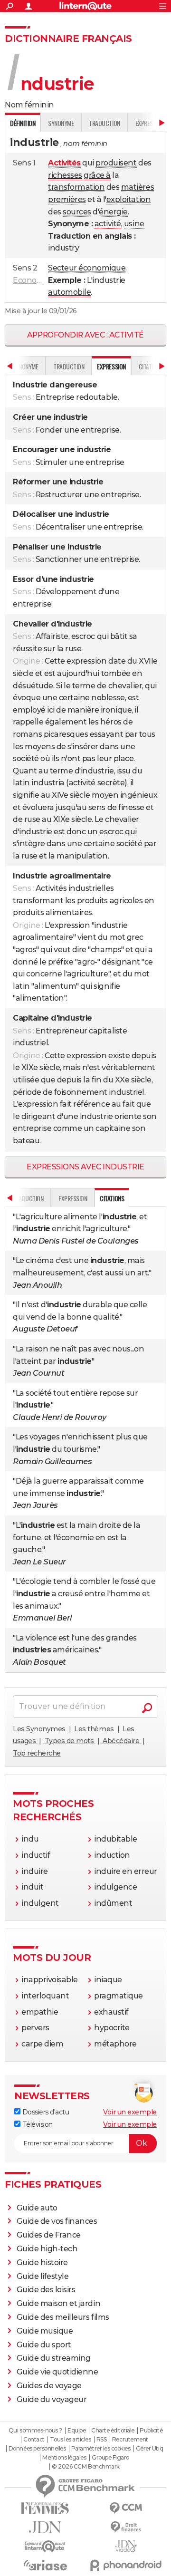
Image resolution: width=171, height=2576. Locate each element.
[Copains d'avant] (45, 2546)
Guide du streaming (54, 2358)
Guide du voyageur (52, 2399)
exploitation (128, 199)
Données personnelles (37, 2449)
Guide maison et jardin (58, 2303)
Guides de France (49, 2235)
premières (67, 199)
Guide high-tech (47, 2249)
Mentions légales (64, 2458)
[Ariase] (45, 2565)
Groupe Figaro (110, 2458)
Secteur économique (87, 268)
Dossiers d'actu (45, 2112)
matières (138, 187)
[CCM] (126, 2508)
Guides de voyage (49, 2386)
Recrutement (130, 2440)
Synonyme (61, 123)
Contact (34, 2440)
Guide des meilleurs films (63, 2317)
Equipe (76, 2431)
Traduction (104, 123)
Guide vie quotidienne (57, 2372)
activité (108, 224)
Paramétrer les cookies (101, 2449)
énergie (113, 212)
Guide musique (45, 2331)
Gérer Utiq (149, 2449)
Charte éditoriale (113, 2431)
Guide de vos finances (57, 2221)
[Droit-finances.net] (126, 2527)
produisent (116, 163)
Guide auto (37, 2208)
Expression (73, 1198)
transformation (76, 187)
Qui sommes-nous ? (35, 2431)
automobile (69, 292)
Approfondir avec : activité (85, 335)
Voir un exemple (130, 2112)
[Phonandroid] (126, 2565)
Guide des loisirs (46, 2290)
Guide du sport (44, 2345)
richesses (65, 175)
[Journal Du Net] (45, 2527)
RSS (102, 2440)
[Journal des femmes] (45, 2508)
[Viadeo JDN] (126, 2546)
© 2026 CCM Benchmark (85, 2467)
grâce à (97, 175)
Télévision (37, 2124)
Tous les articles (70, 2440)
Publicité (151, 2431)
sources (77, 212)
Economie (32, 280)
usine (134, 224)
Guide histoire (42, 2262)
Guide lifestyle (43, 2276)
